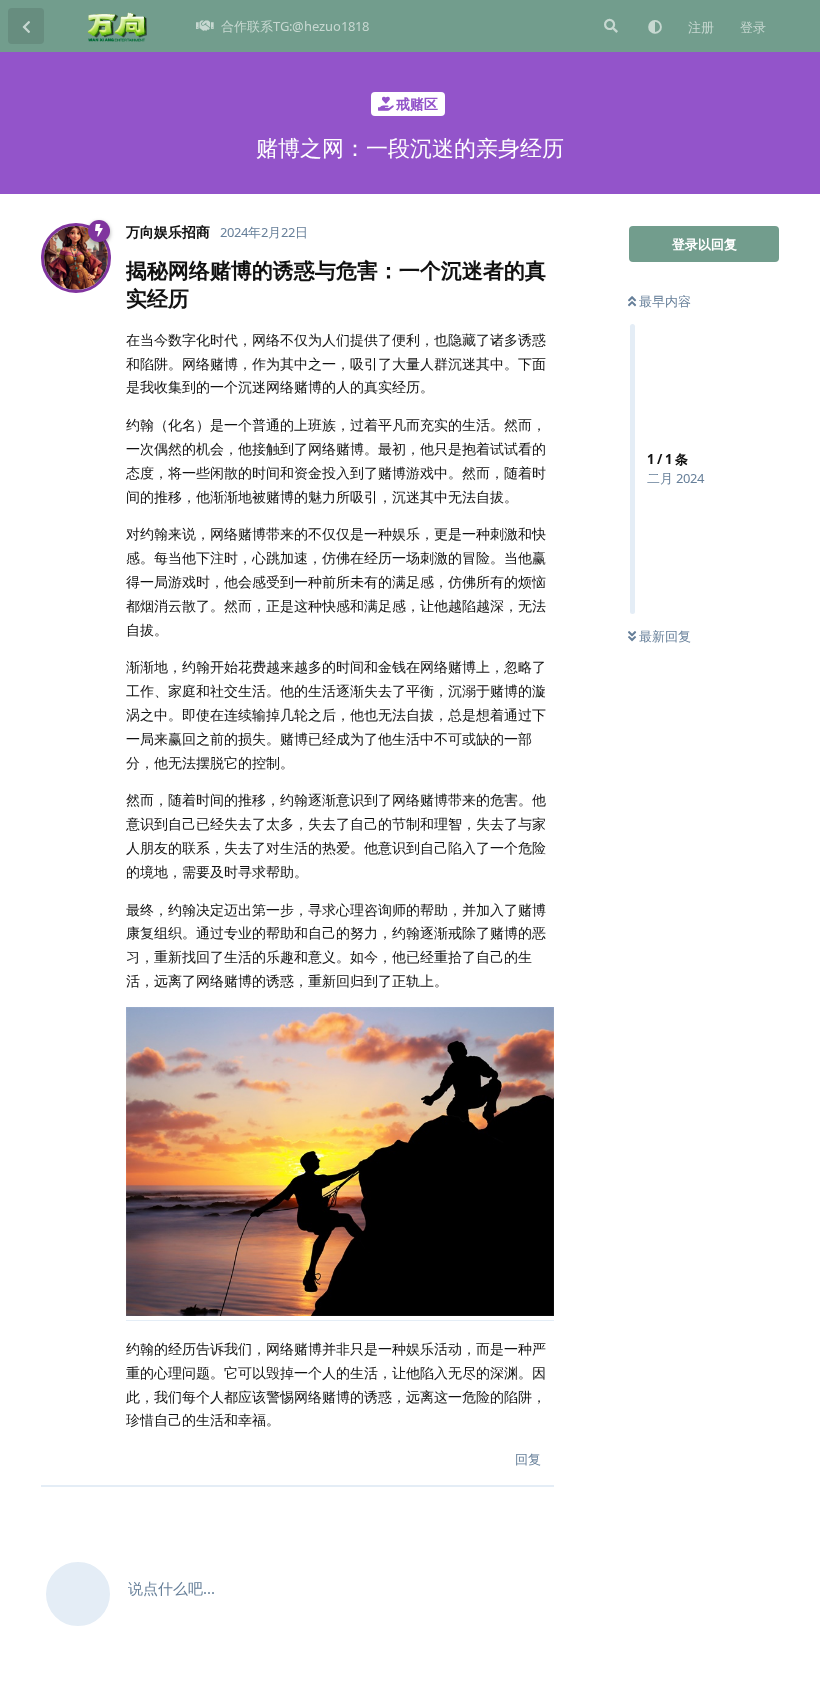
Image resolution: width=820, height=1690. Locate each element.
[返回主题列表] (26, 26)
